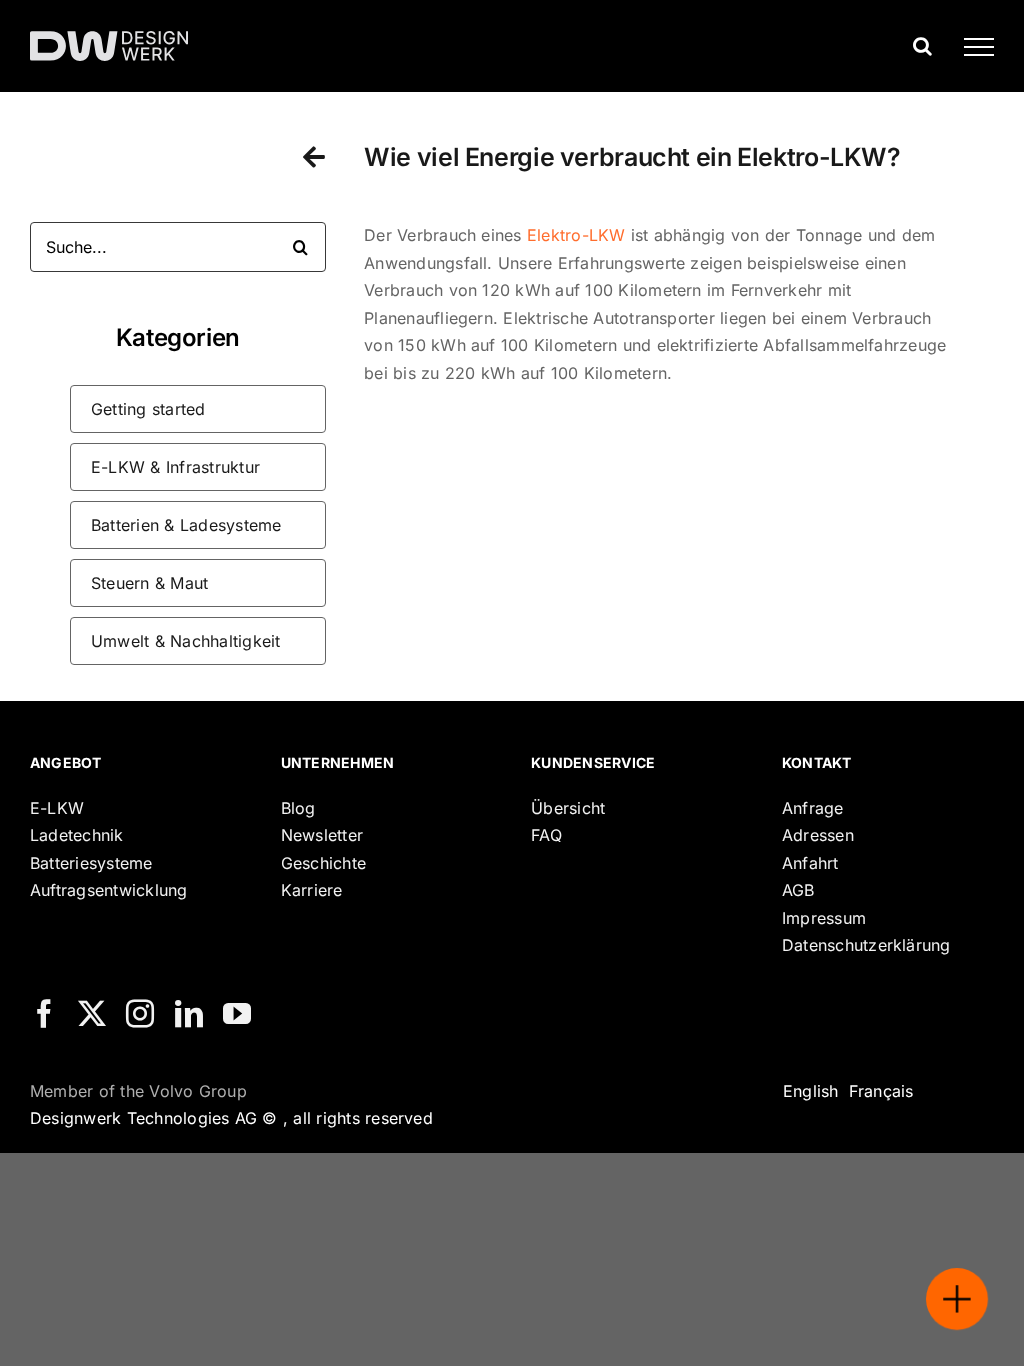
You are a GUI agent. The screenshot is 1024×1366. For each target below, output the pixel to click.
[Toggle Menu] (971, 47)
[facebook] (44, 1014)
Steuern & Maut (149, 583)
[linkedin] (189, 1014)
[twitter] (92, 1014)
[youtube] (237, 1014)
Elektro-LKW (576, 235)
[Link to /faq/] (314, 156)
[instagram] (140, 1014)
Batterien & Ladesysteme (186, 525)
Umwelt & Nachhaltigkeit (186, 641)
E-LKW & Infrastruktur (175, 467)
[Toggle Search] (922, 46)
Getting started (148, 409)
